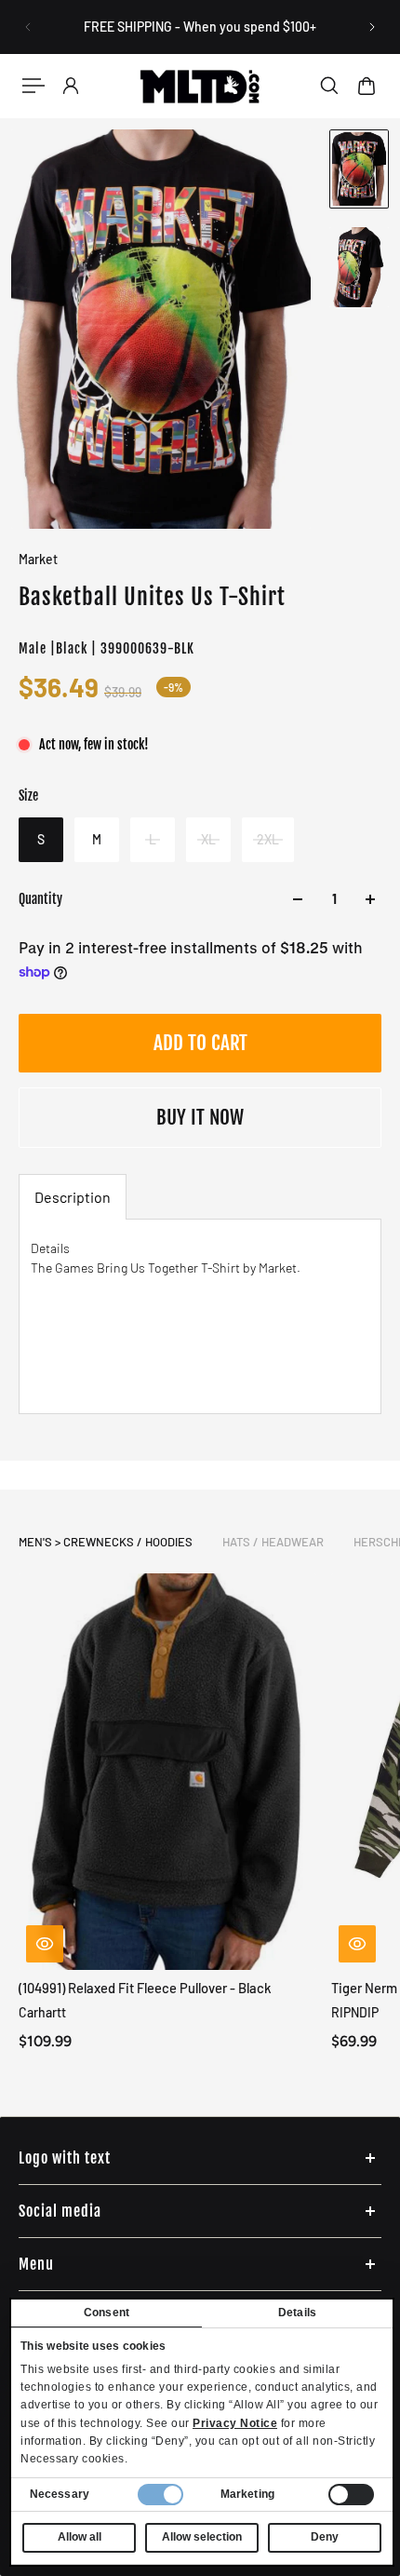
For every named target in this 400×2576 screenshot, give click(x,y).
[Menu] (33, 86)
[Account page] (71, 86)
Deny (325, 2537)
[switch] (351, 2495)
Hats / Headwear (273, 1542)
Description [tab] (73, 1197)
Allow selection (202, 2537)
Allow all (80, 2537)
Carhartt (42, 2012)
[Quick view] (45, 1944)
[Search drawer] (329, 86)
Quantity (40, 899)
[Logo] (200, 86)
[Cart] (367, 86)
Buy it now (200, 1117)
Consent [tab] (107, 2313)
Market (38, 559)
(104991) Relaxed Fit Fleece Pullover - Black (145, 1988)
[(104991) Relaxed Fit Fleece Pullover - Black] (167, 1772)
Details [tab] (297, 2313)
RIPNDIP (355, 2012)
